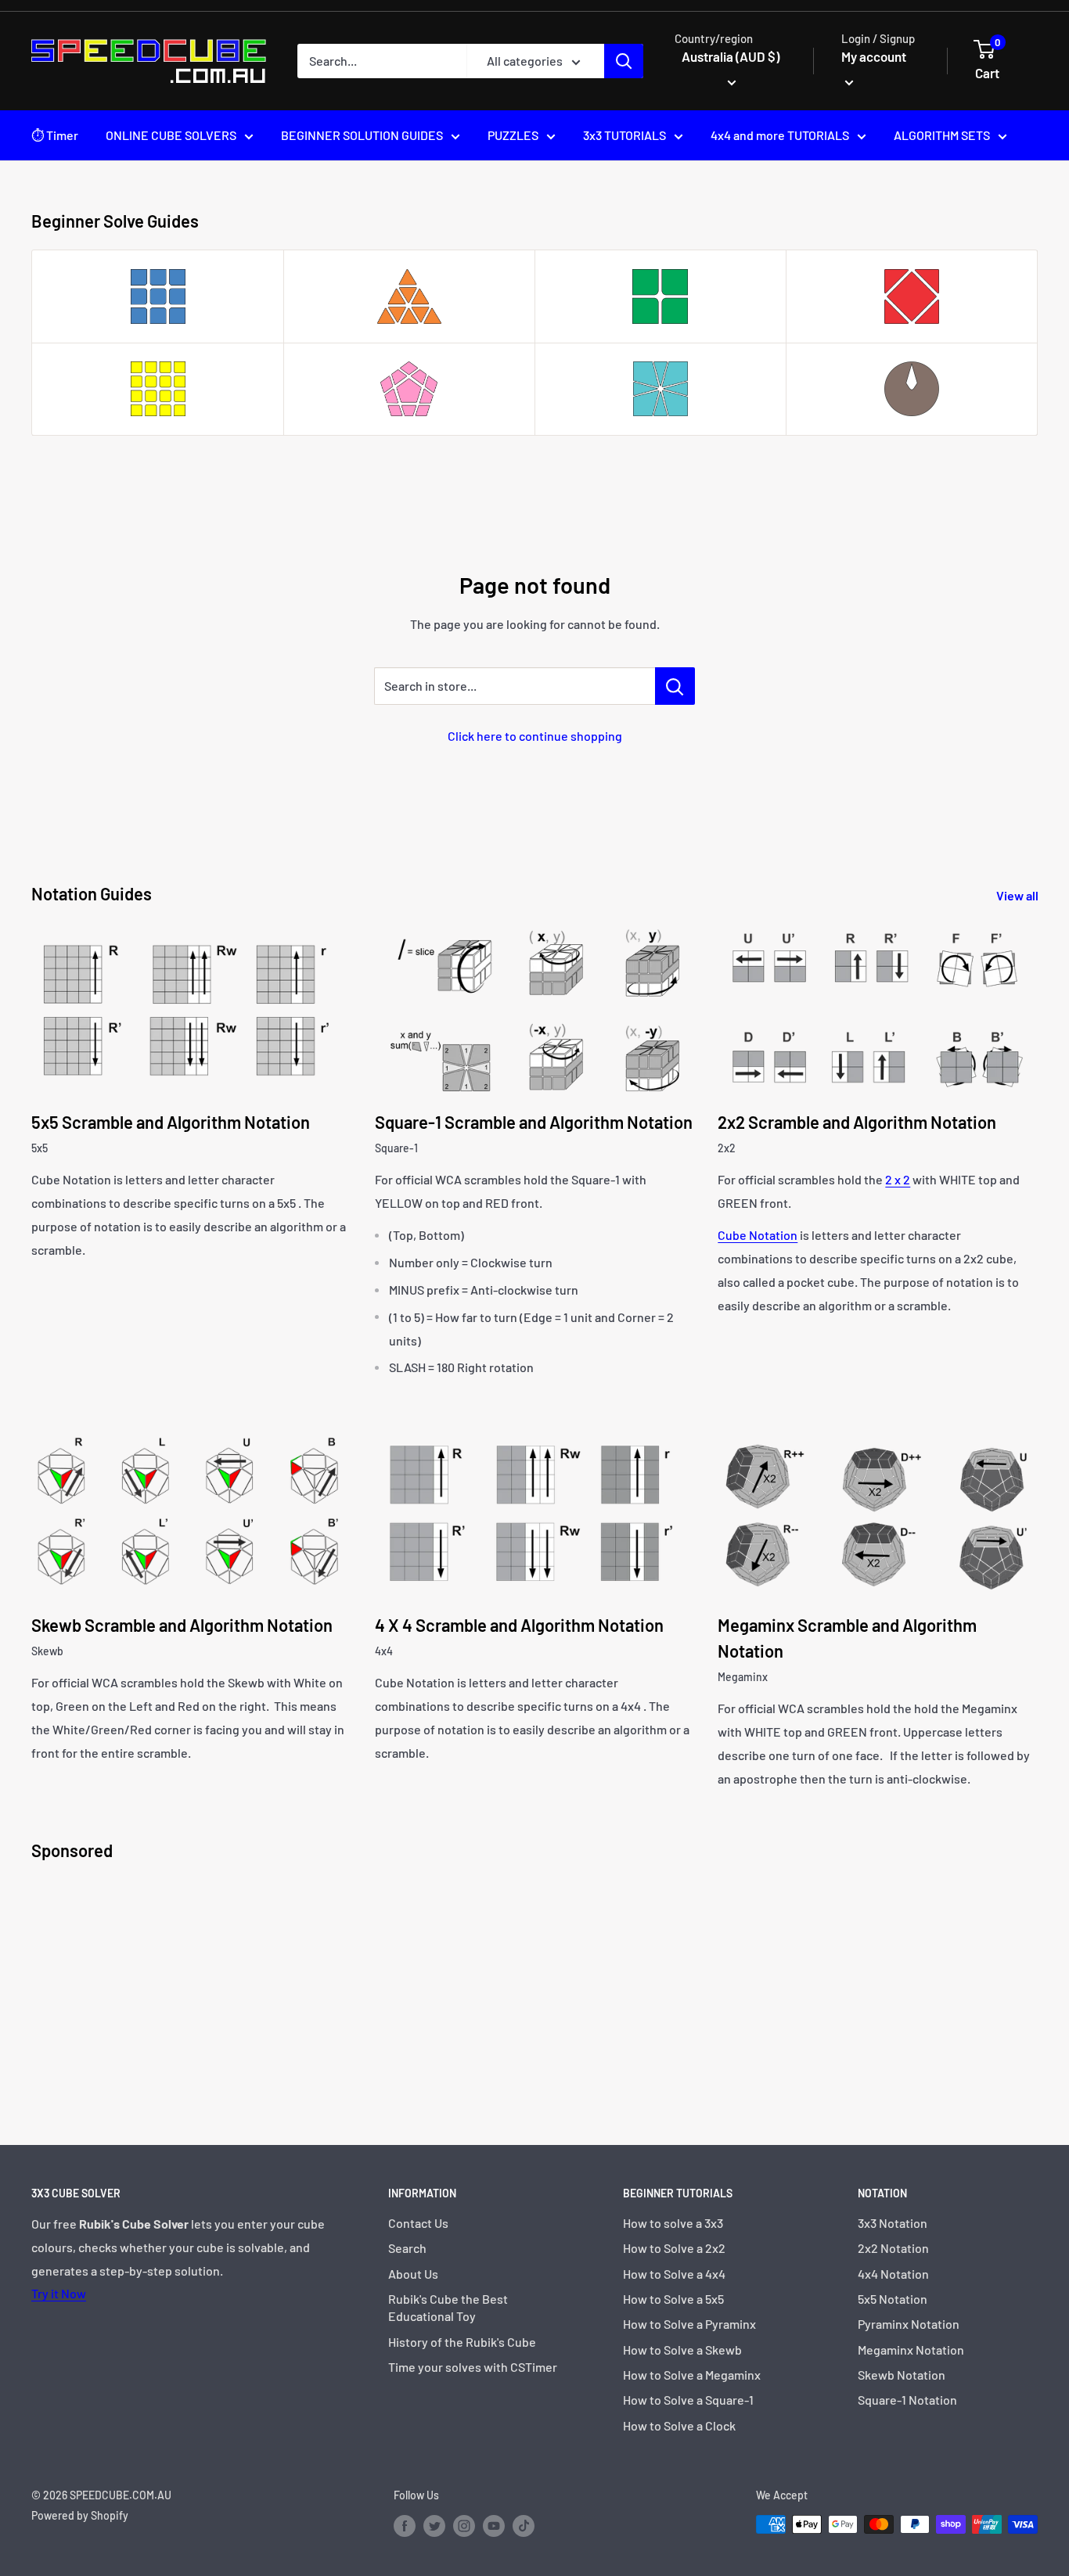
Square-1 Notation (907, 2400)
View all (1019, 895)
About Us (413, 2274)
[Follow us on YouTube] (494, 2526)
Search (407, 2248)
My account (874, 56)
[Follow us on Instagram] (464, 2526)
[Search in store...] (675, 686)
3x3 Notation (893, 2223)
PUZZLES (513, 135)
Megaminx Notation (911, 2350)
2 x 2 (898, 1179)
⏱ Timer (55, 135)
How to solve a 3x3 (673, 2223)
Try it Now (59, 2293)
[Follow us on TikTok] (524, 2526)
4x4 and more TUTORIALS (780, 135)
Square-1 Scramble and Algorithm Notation (534, 1122)
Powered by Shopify (80, 2515)
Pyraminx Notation (909, 2324)
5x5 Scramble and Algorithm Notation (171, 1122)
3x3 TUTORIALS (624, 135)
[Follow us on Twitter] (434, 2526)
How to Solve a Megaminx (692, 2375)
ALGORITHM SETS (942, 135)
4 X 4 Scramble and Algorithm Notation (519, 1625)
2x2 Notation (893, 2248)
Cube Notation (758, 1235)
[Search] (624, 61)
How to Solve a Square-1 (688, 2400)
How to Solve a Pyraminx (689, 2324)
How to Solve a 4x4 (674, 2274)
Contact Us (418, 2223)
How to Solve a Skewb (682, 2350)
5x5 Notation (893, 2299)
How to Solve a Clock (679, 2425)
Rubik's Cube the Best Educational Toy (448, 2307)
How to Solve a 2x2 (674, 2248)
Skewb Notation (902, 2375)
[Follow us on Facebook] (405, 2526)
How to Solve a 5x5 (673, 2299)
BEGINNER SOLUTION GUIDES (362, 135)
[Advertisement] (501, 1989)
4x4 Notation (893, 2274)
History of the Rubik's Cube (462, 2342)
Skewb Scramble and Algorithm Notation (182, 1625)
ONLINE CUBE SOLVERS (171, 135)
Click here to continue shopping (535, 736)
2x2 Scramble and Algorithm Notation (857, 1122)
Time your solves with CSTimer (473, 2367)
